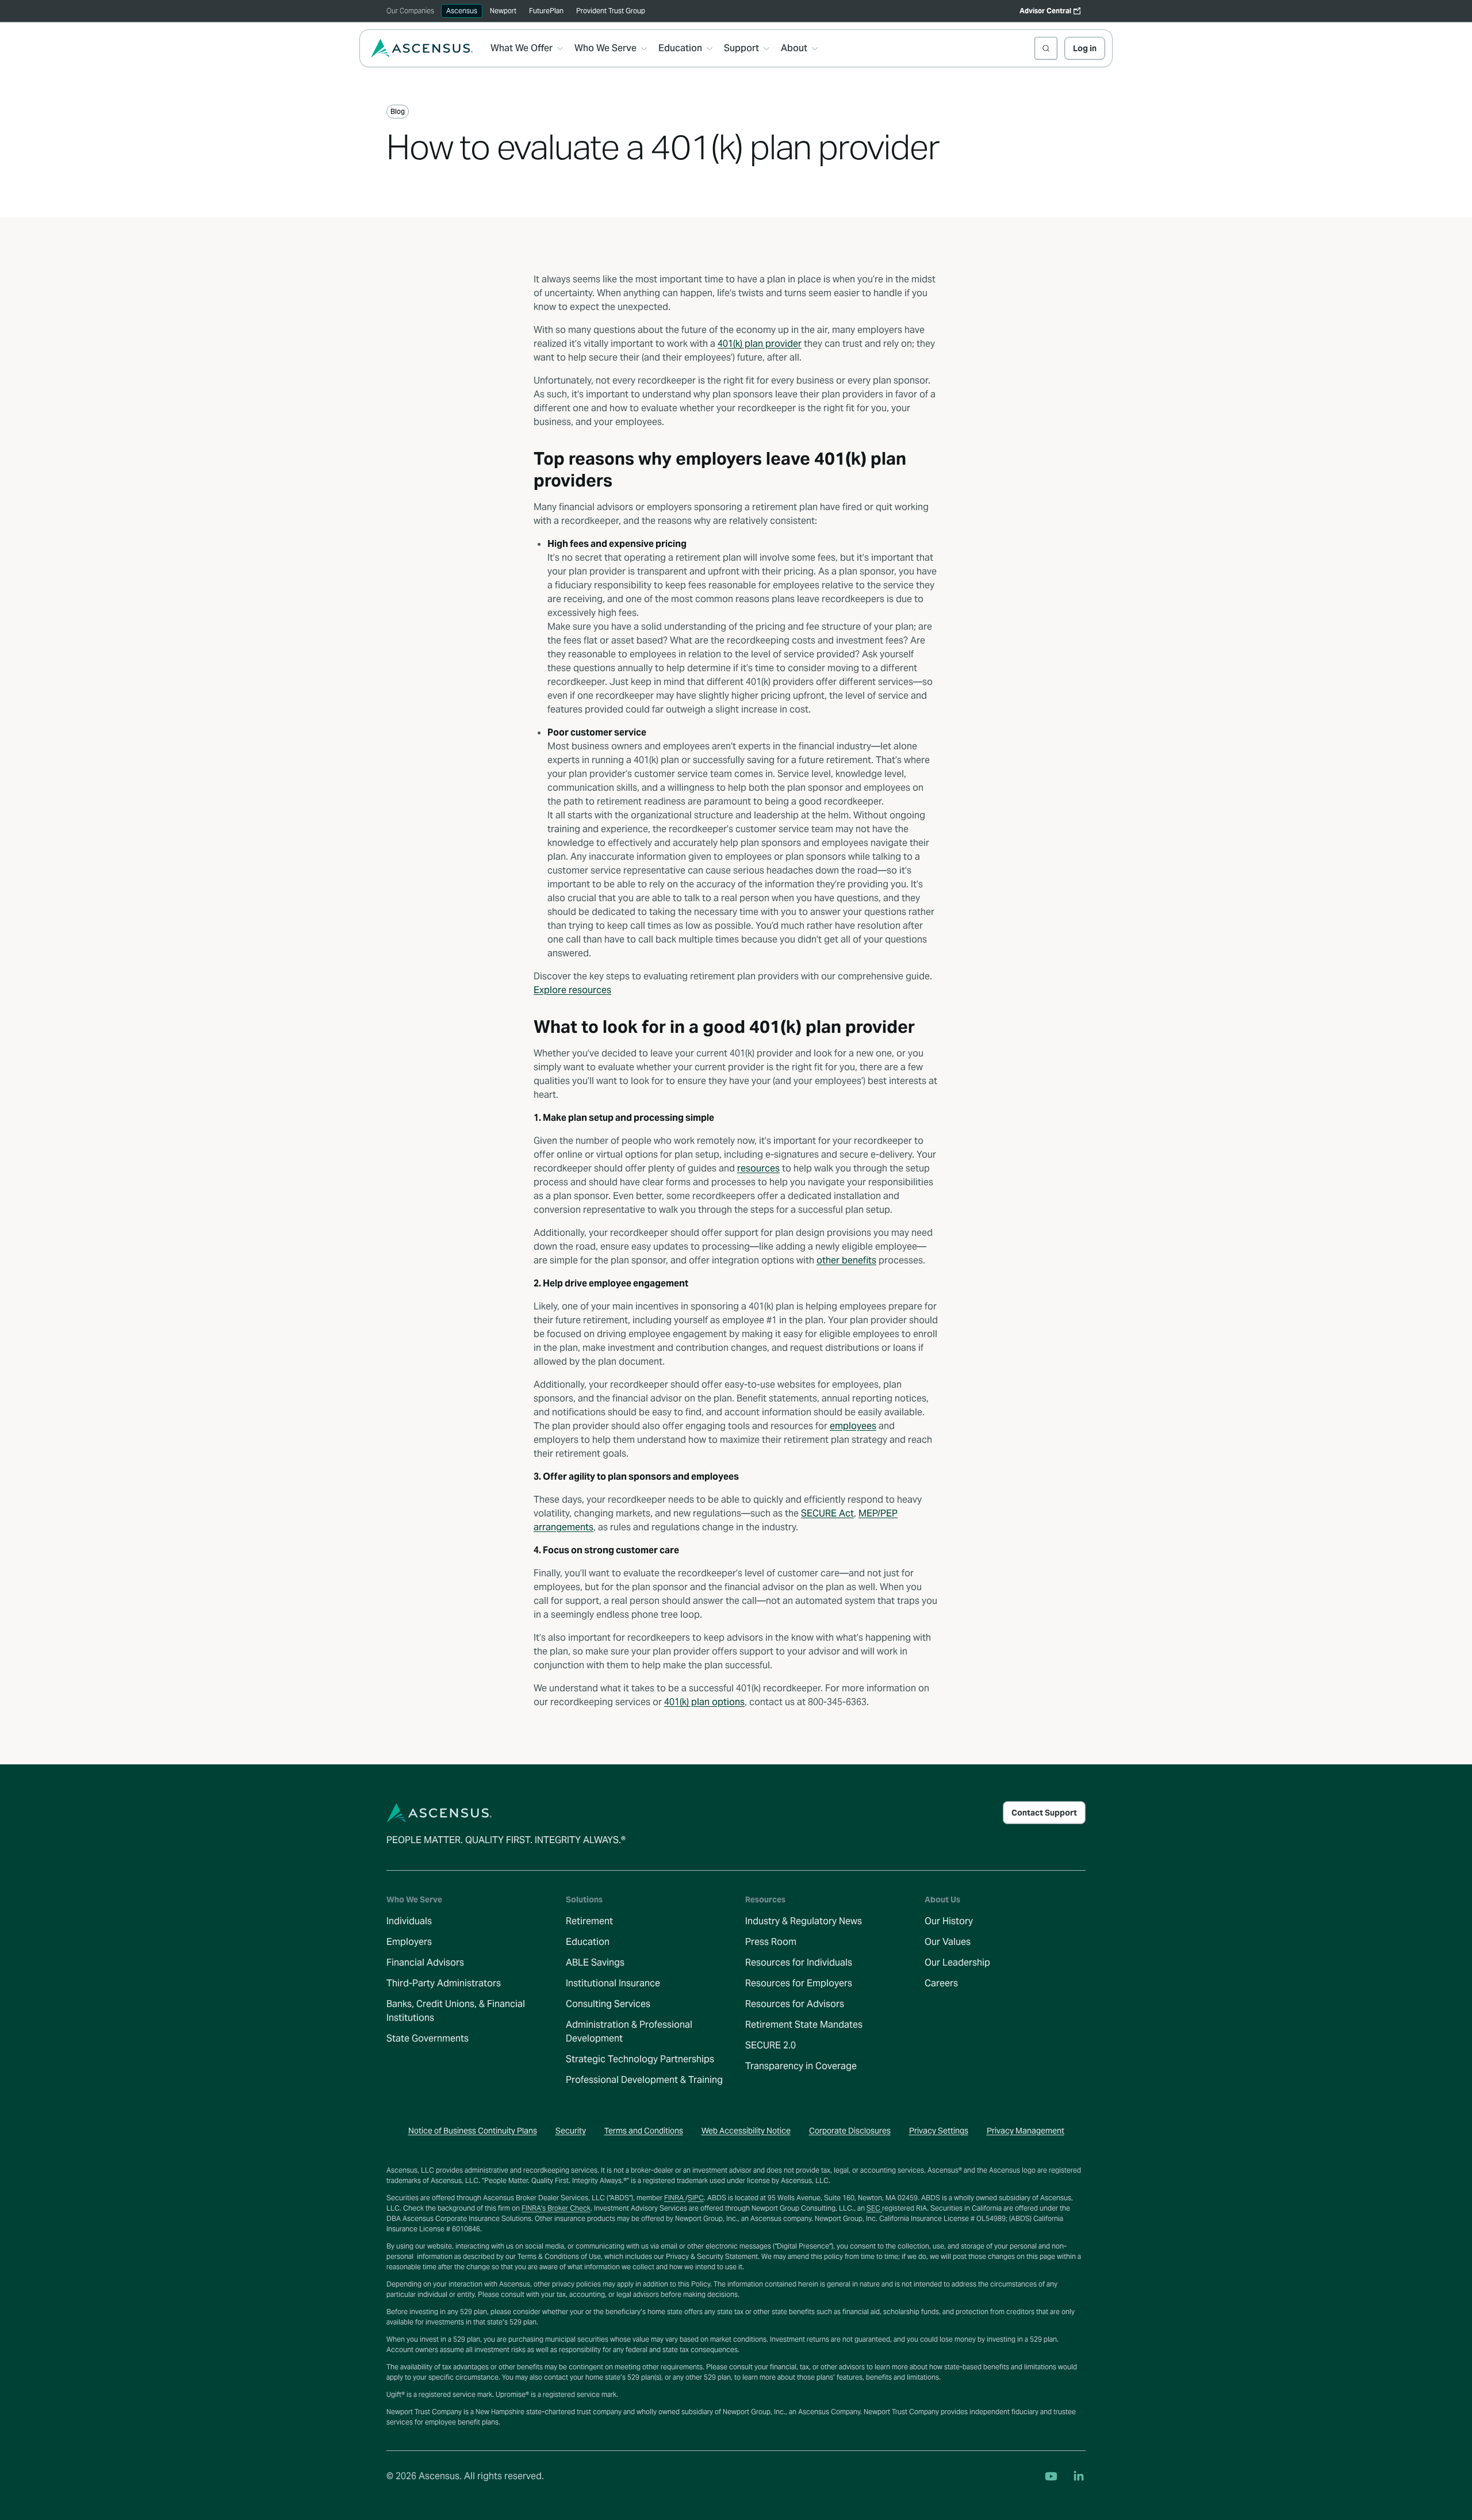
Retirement (589, 1921)
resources (758, 1168)
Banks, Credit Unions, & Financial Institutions (456, 2011)
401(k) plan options (704, 1702)
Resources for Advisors (795, 2004)
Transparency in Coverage (801, 2066)
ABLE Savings (595, 1962)
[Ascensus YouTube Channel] (1051, 2476)
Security (571, 2131)
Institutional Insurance (613, 1983)
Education (588, 1942)
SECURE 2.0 (770, 2045)
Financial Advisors (425, 1962)
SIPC (696, 2198)
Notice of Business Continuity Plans (473, 2131)
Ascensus (462, 11)
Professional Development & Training (644, 2080)
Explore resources (572, 990)
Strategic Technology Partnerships (640, 2059)
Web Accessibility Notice (746, 2131)
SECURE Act (827, 1513)
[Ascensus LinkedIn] (1079, 2476)
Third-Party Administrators (444, 1983)
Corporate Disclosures (850, 2131)
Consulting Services (608, 2004)
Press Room (771, 1942)
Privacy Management (1026, 2131)
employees (853, 1426)
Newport (503, 11)
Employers (409, 1942)
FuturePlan (546, 11)
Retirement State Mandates (804, 2025)
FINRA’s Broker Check (556, 2208)
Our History (949, 1921)
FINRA (675, 2198)
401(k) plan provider (760, 344)
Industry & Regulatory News (804, 1921)
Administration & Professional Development (629, 2031)
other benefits (846, 1260)
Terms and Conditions (644, 2131)
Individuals (409, 1921)
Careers (941, 1983)
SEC (874, 2208)
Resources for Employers (799, 1983)
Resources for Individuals (799, 1962)
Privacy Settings (939, 2131)
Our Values (948, 1942)
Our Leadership (957, 1962)
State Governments (428, 2038)
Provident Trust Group (611, 11)
